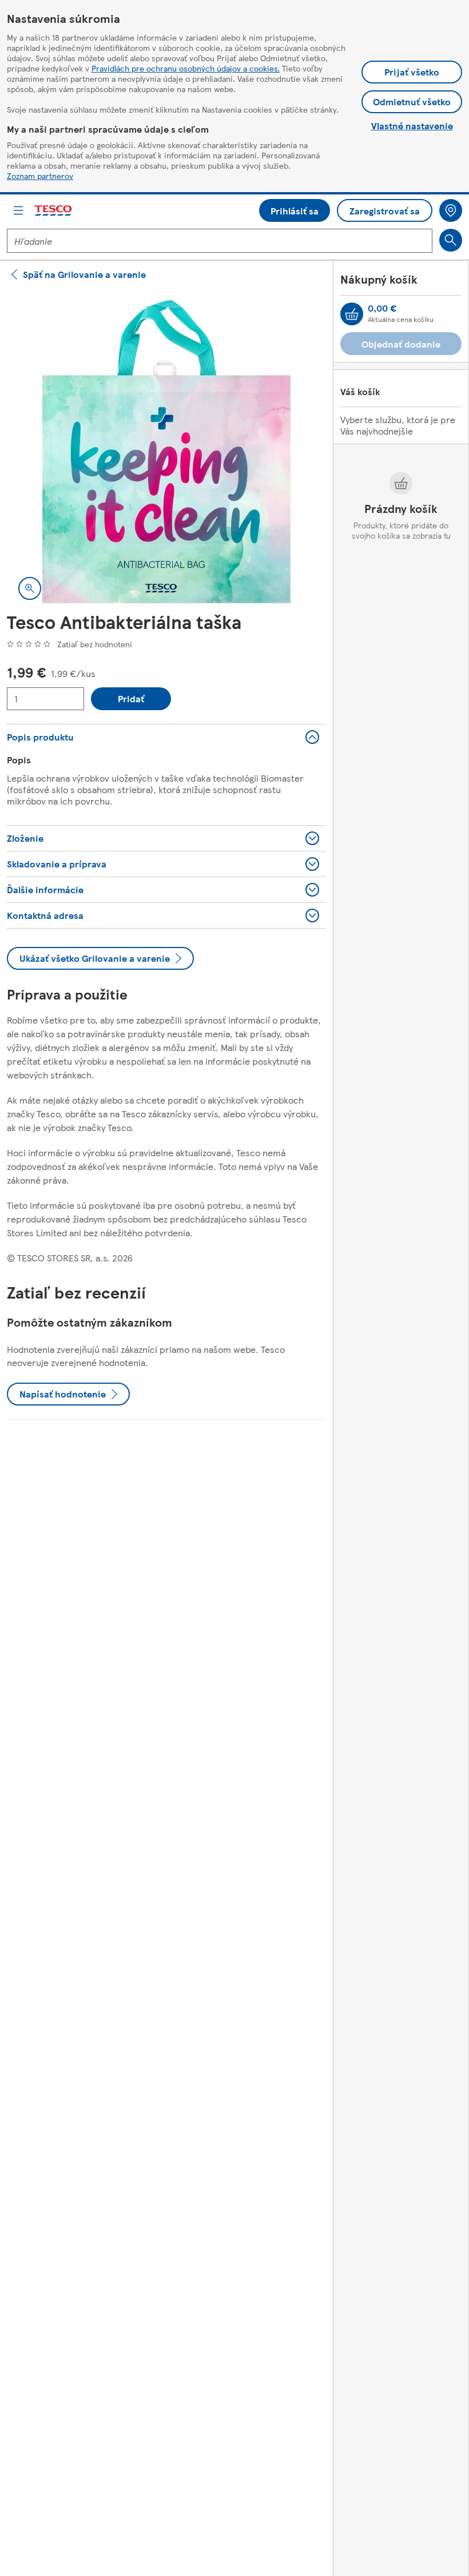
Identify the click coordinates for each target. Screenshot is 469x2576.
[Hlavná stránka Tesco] (54, 211)
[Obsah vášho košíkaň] (352, 314)
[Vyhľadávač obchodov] (451, 210)
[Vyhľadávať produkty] (451, 240)
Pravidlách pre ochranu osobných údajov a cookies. (186, 68)
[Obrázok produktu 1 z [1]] (166, 452)
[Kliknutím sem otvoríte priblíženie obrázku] (30, 588)
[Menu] (18, 210)
